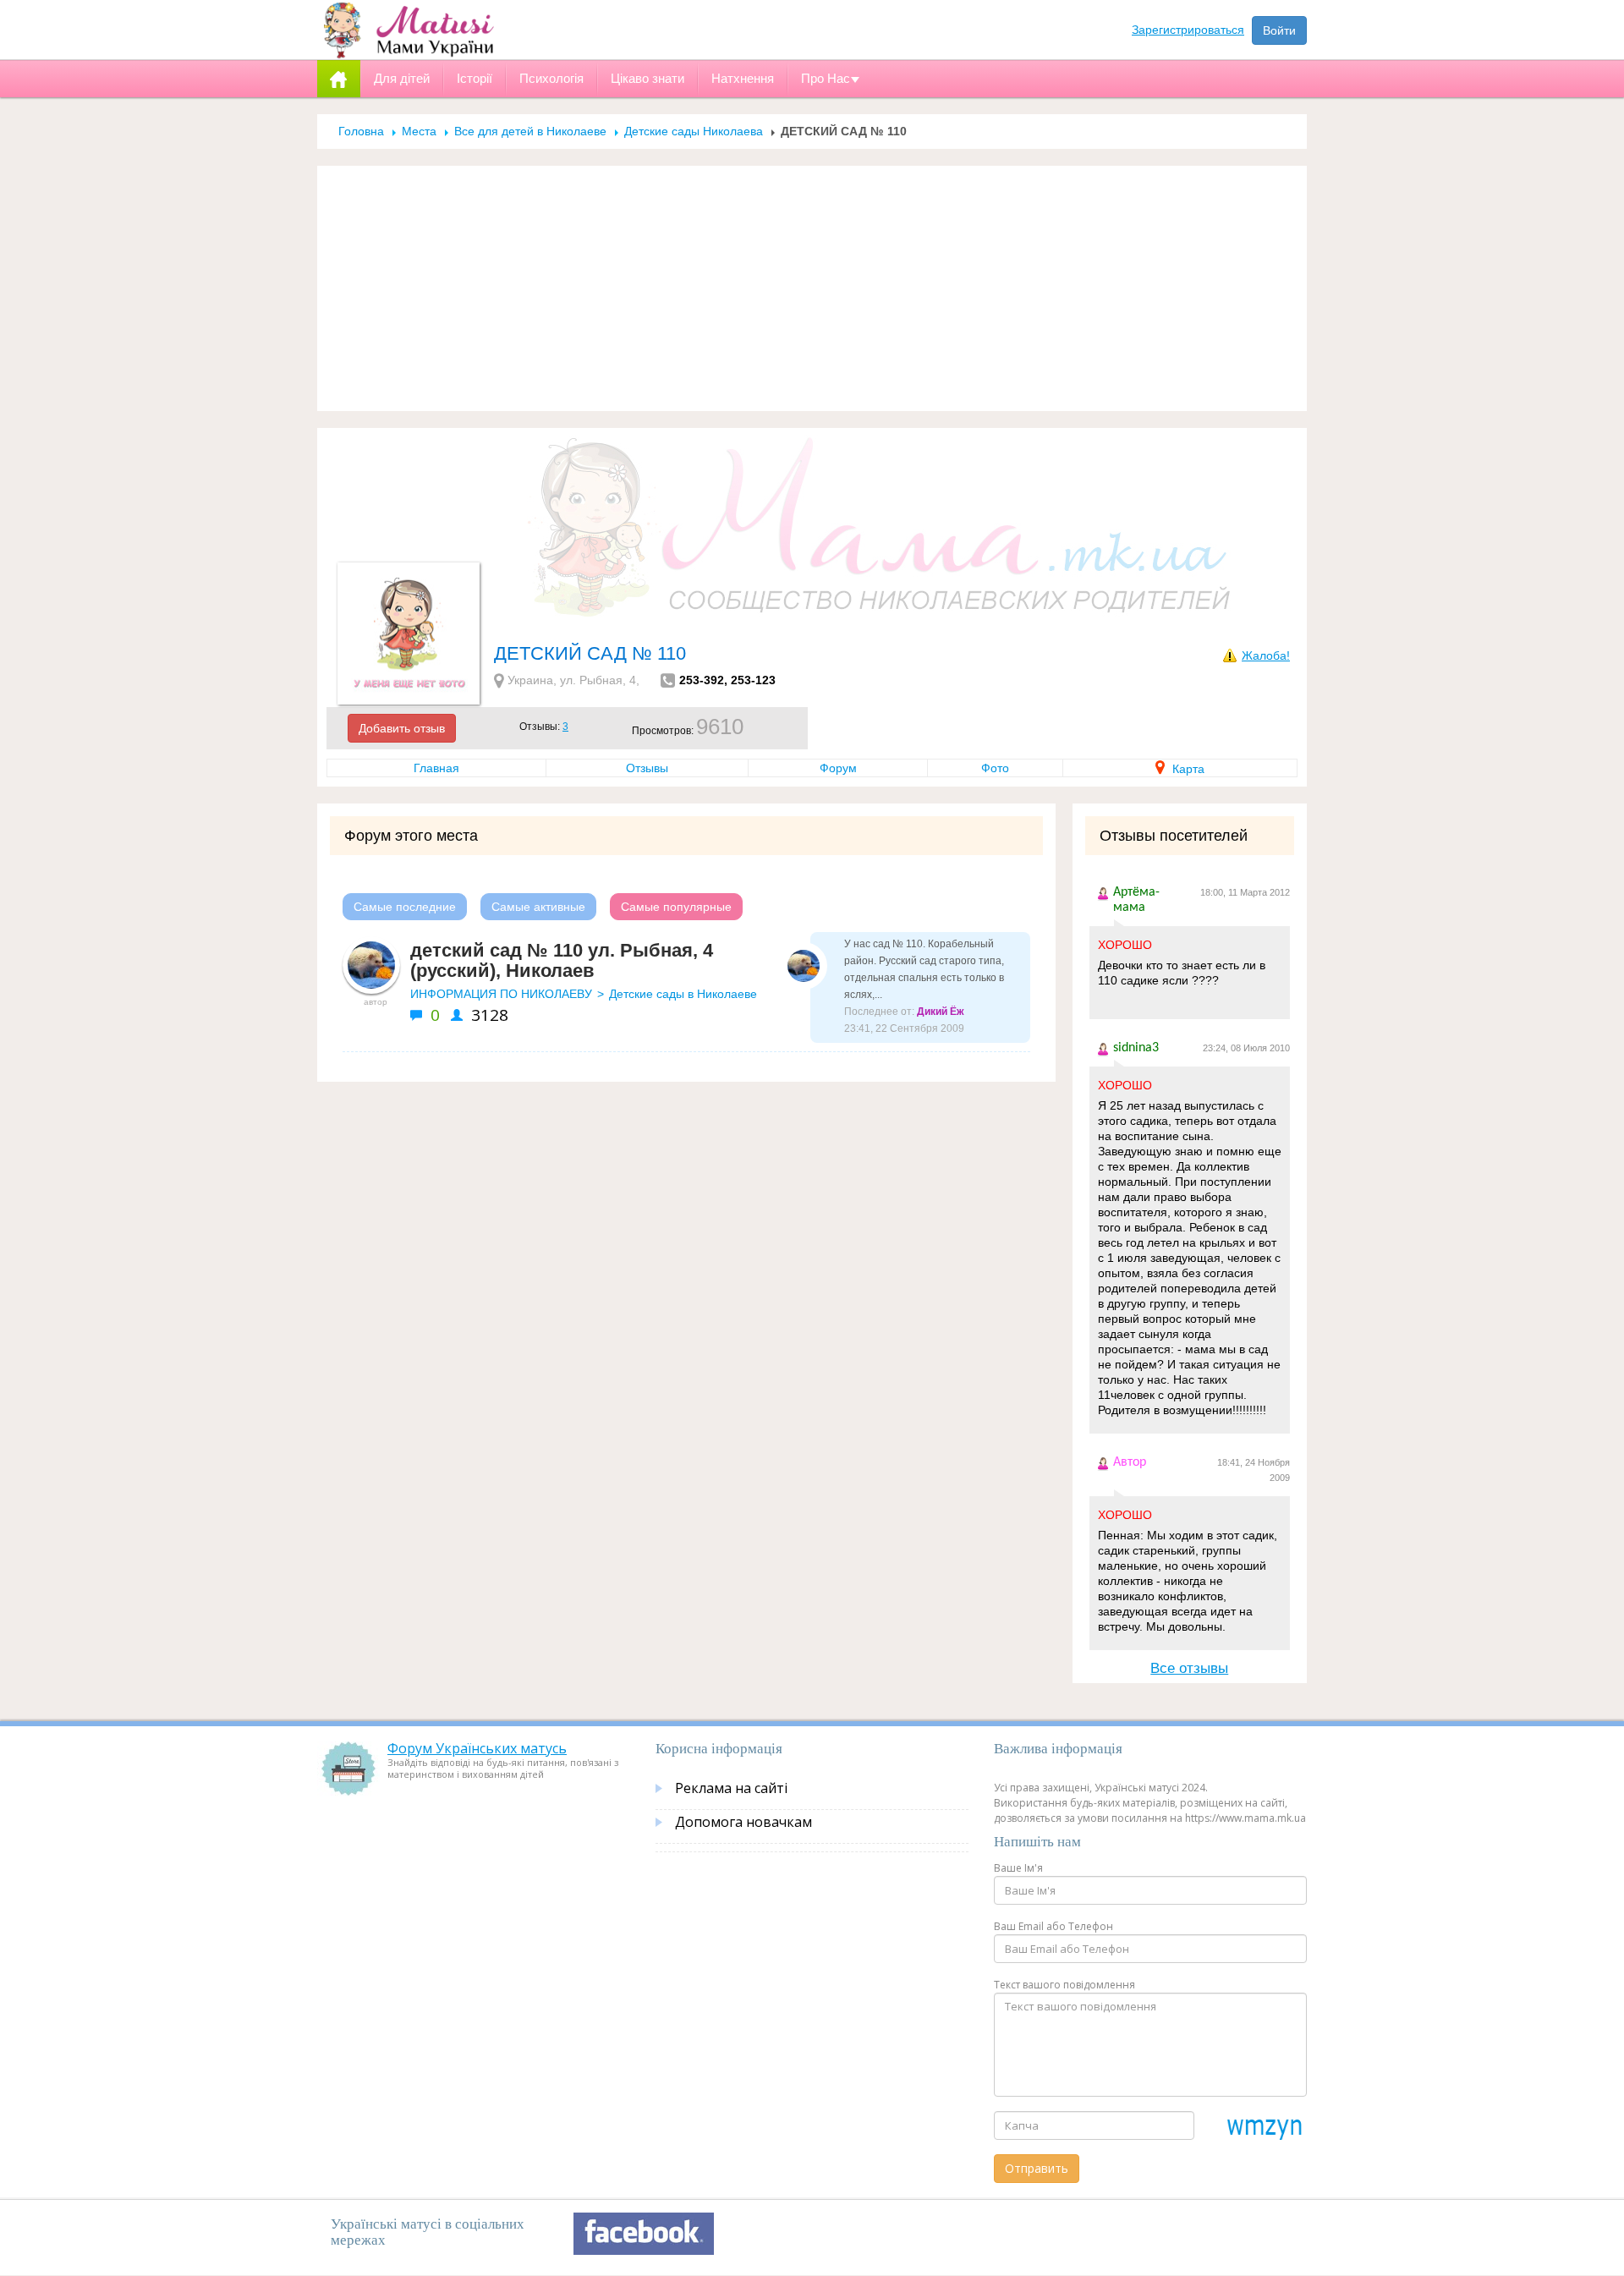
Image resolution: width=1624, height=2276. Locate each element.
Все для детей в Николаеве (530, 131)
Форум (838, 768)
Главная (436, 768)
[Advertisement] (812, 288)
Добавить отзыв (402, 728)
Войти (1279, 30)
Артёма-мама (1136, 900)
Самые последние (405, 907)
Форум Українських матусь (477, 1748)
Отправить (1037, 2168)
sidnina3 (1136, 1048)
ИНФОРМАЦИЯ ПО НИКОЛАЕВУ (501, 994)
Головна (361, 131)
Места (419, 131)
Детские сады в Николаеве (683, 994)
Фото (995, 768)
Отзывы (647, 768)
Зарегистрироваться (1188, 30)
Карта (1187, 769)
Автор (1130, 1462)
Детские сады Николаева (694, 131)
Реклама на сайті (731, 1788)
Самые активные (538, 907)
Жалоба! (1266, 655)
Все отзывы (1189, 1668)
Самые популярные (676, 907)
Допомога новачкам (743, 1822)
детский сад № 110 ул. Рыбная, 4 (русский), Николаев (562, 960)
